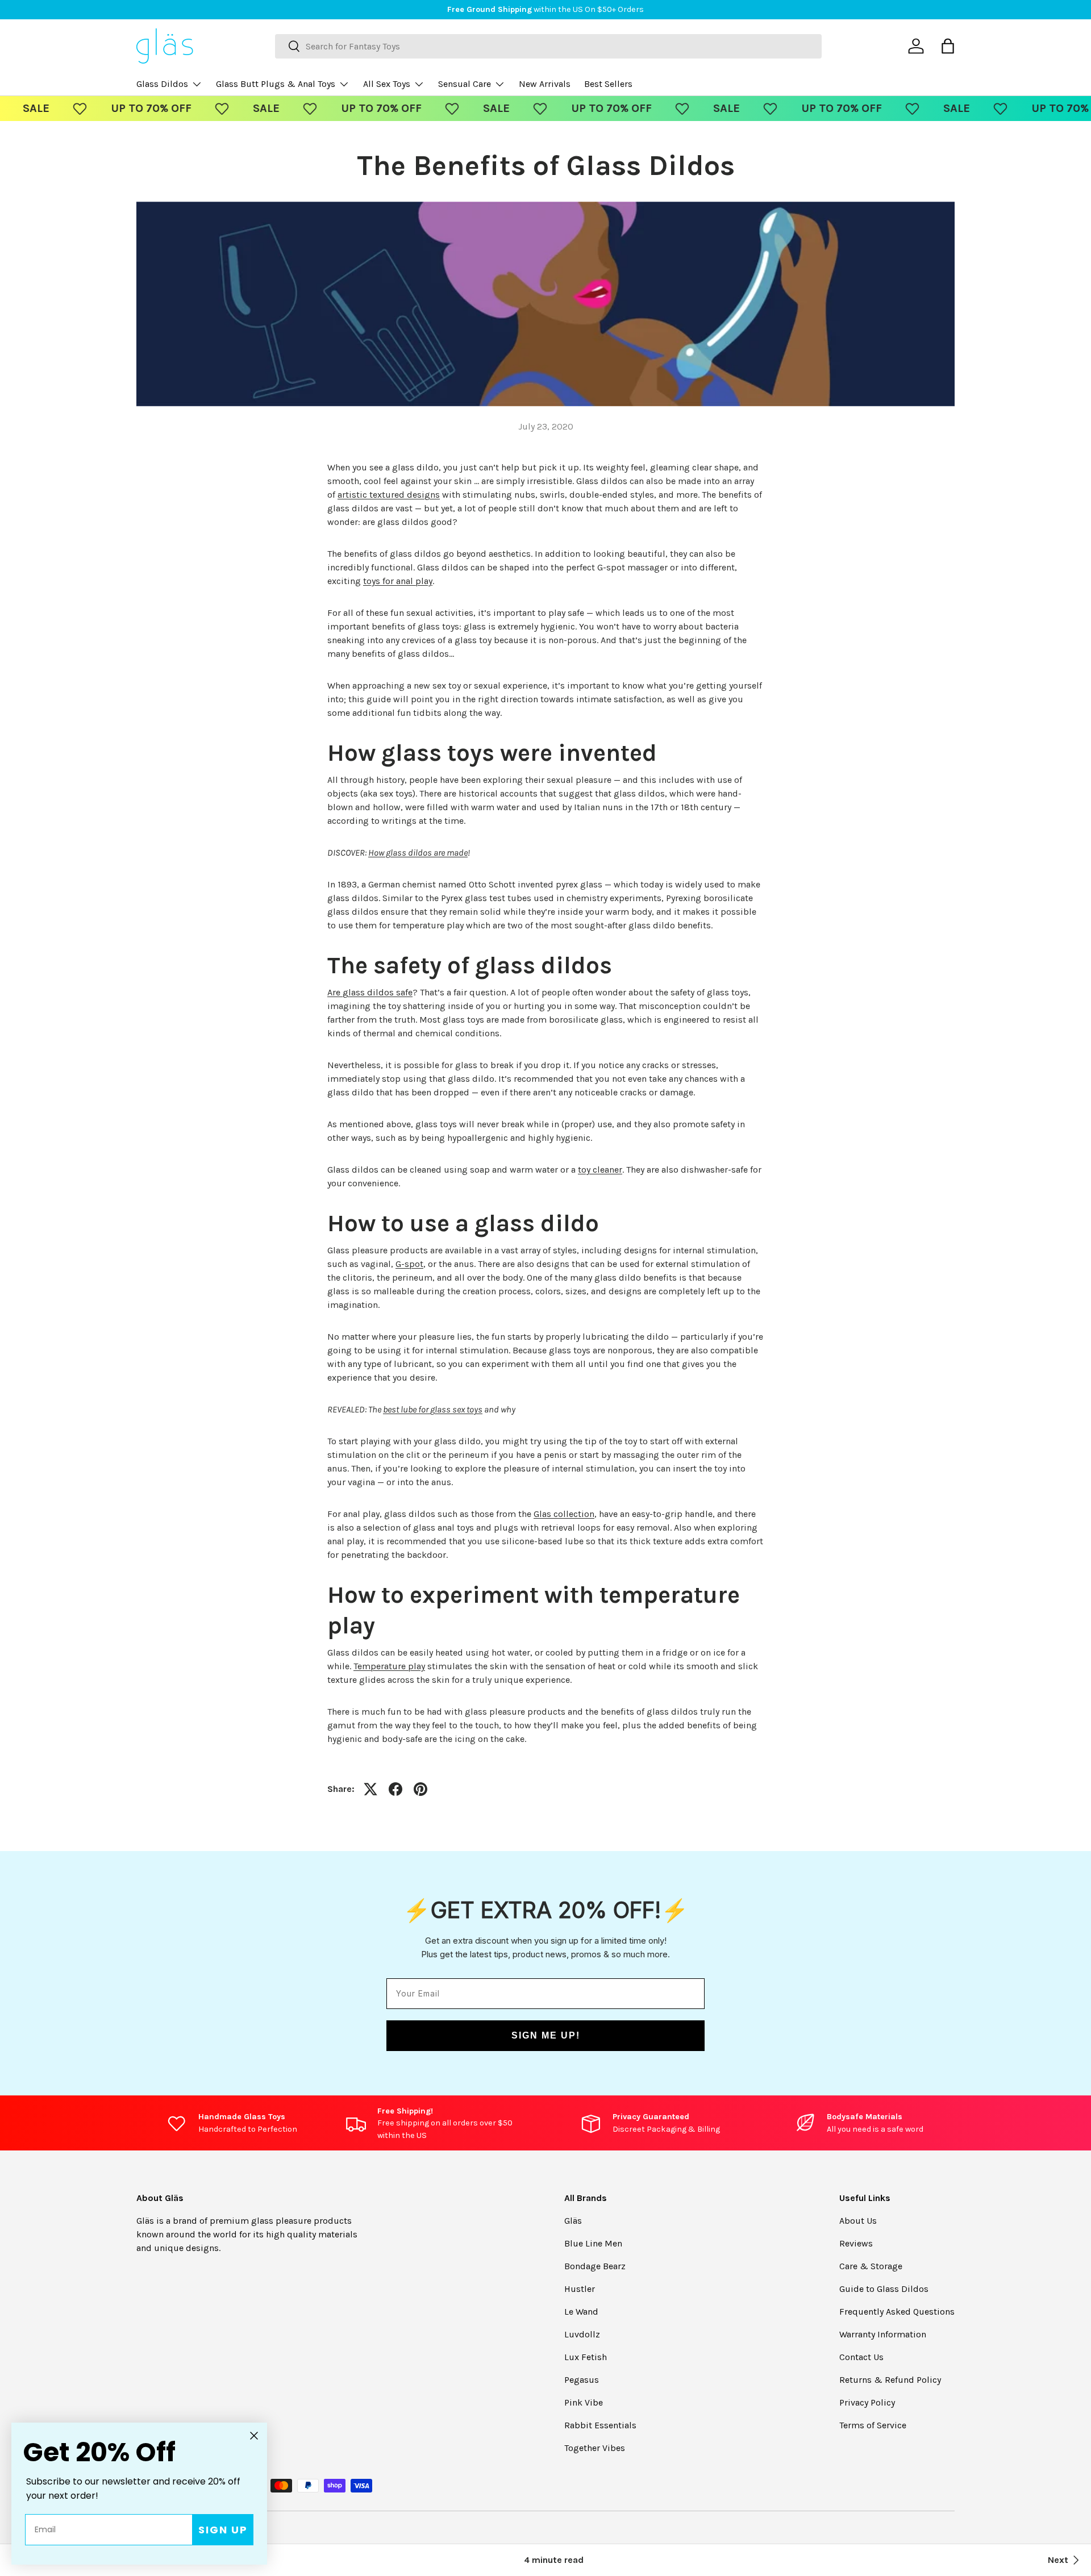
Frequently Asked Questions (897, 2312)
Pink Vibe (584, 2402)
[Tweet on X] (370, 1789)
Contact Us (861, 2357)
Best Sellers (608, 84)
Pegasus (582, 2380)
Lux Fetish (586, 2357)
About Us (858, 2221)
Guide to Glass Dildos (884, 2289)
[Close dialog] (254, 2436)
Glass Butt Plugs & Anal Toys (276, 84)
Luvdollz (582, 2334)
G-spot (409, 1264)
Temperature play (389, 1666)
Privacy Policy (867, 2402)
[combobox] (548, 46)
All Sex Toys (387, 84)
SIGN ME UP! (546, 2035)
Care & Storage (871, 2266)
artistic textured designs (389, 495)
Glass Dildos (162, 84)
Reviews (856, 2243)
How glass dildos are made (418, 853)
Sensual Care (465, 84)
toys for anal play (398, 581)
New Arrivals (545, 84)
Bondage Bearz (595, 2266)
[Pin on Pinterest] (420, 1789)
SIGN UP (223, 2530)
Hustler (580, 2289)
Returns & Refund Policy (890, 2380)
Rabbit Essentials (600, 2425)
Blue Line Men (593, 2243)
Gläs (573, 2221)
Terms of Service (873, 2425)
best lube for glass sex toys (433, 1409)
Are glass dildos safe (370, 992)
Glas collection (564, 1514)
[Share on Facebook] (395, 1789)
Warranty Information (883, 2334)
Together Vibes (595, 2448)
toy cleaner (600, 1170)
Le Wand (581, 2312)
